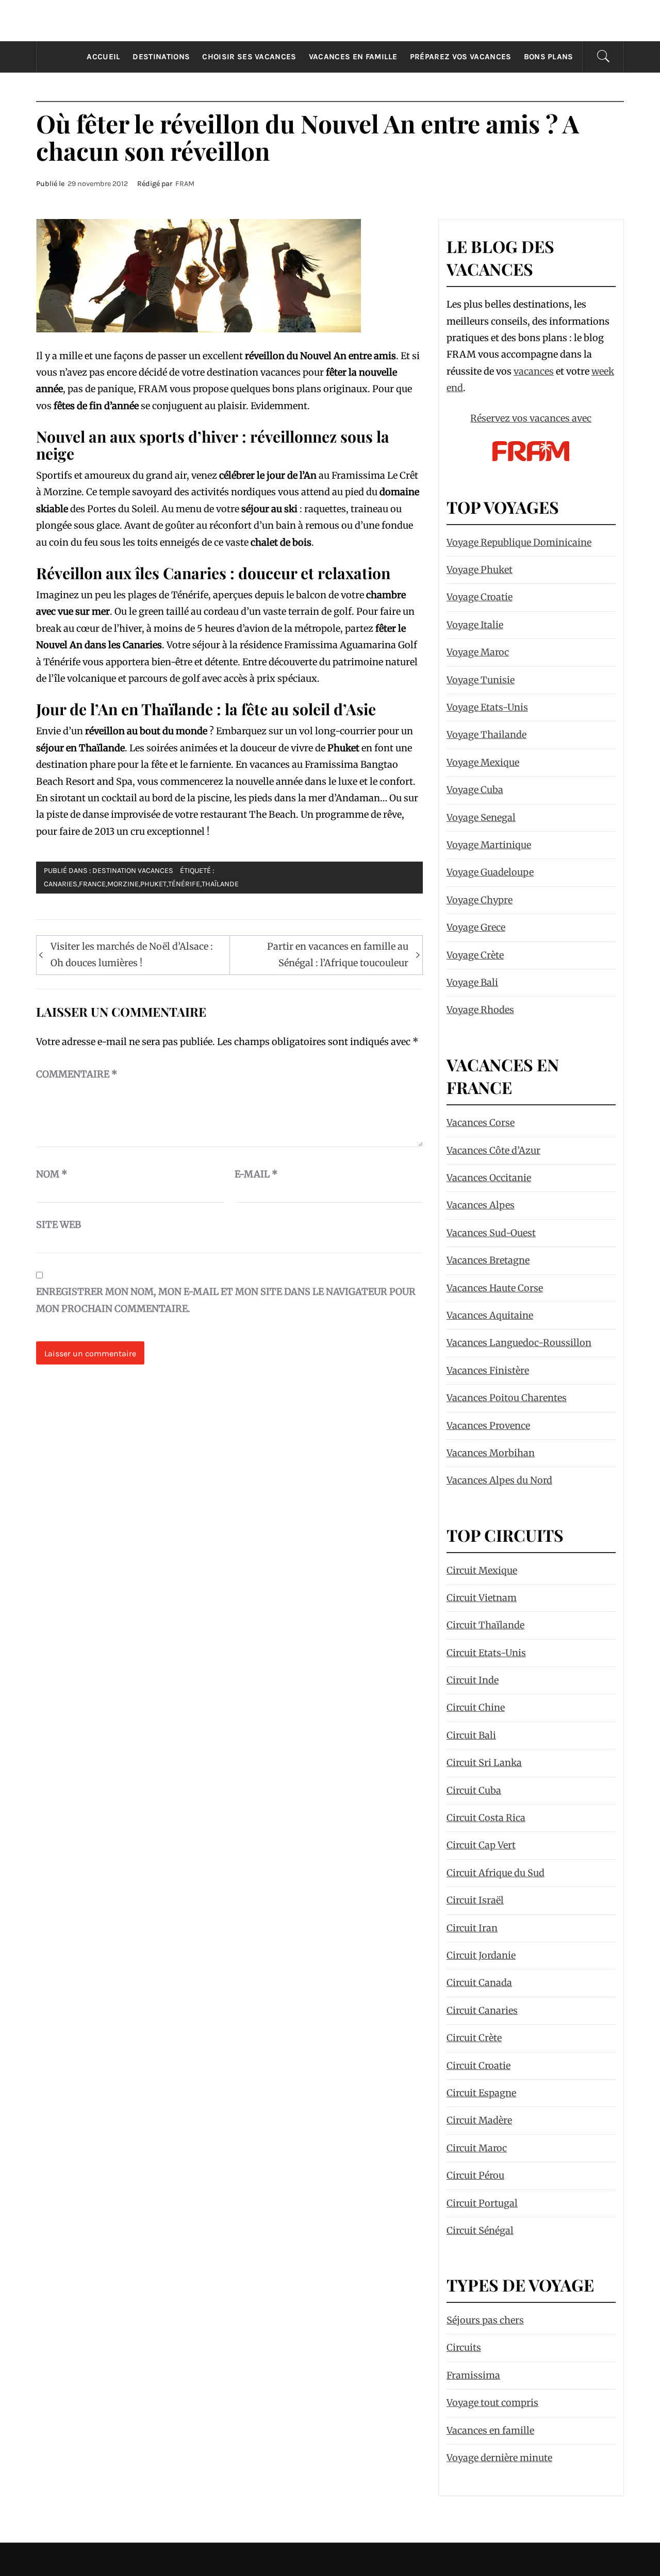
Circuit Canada (479, 1983)
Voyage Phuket (480, 570)
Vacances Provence (488, 1426)
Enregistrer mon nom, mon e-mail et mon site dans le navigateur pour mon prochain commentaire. (226, 1300)
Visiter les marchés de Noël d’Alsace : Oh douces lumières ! (132, 955)
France (92, 884)
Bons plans (549, 57)
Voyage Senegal (481, 818)
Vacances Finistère (488, 1370)
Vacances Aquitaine (490, 1315)
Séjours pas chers (485, 2320)
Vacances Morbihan (491, 1453)
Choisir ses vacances (249, 57)
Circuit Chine (476, 1707)
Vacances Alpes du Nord (499, 1480)
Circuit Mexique (482, 1570)
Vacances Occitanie (489, 1178)
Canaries (61, 884)
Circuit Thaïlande (485, 1625)
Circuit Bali (471, 1735)
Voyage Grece (476, 927)
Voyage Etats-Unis (487, 707)
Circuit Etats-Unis (486, 1653)
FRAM (185, 184)
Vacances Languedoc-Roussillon (519, 1343)
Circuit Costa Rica (486, 1818)
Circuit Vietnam (482, 1598)
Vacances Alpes (481, 1205)
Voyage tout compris (492, 2403)
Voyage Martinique (489, 845)
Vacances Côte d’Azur (493, 1150)
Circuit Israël (475, 1900)
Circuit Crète (474, 2038)
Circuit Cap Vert (481, 1845)
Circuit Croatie (478, 2066)
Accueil (103, 57)
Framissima (473, 2375)
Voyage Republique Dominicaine (519, 542)
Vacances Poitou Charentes (507, 1398)
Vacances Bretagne (488, 1260)
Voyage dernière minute (499, 2458)
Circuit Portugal (482, 2203)
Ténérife (184, 884)
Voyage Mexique (483, 762)
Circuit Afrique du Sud (496, 1873)
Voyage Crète (475, 955)
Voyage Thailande (486, 735)
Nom (52, 1174)
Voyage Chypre (480, 900)
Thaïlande (220, 884)
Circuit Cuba (474, 1790)
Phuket (153, 884)
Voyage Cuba (475, 790)
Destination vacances (133, 871)
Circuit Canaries (482, 2010)
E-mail (256, 1174)
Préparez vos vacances (461, 57)
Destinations (161, 57)
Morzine (123, 884)
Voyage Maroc (478, 652)
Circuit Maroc (477, 2148)
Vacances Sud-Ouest (491, 1233)
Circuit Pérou (475, 2175)
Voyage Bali (472, 982)
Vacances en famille (353, 57)
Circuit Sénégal (480, 2230)
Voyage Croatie (480, 597)
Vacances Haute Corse (495, 1288)
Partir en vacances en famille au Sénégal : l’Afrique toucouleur (338, 955)
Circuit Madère (479, 2120)
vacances (534, 371)
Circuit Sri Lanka (484, 1763)
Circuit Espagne (481, 2093)
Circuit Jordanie (481, 1955)
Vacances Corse (481, 1123)
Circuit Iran (472, 1928)
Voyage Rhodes (480, 1010)
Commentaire (77, 1074)
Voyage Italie (475, 625)
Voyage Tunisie (481, 680)
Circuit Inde (473, 1680)
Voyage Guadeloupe (490, 872)
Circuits (464, 2347)
